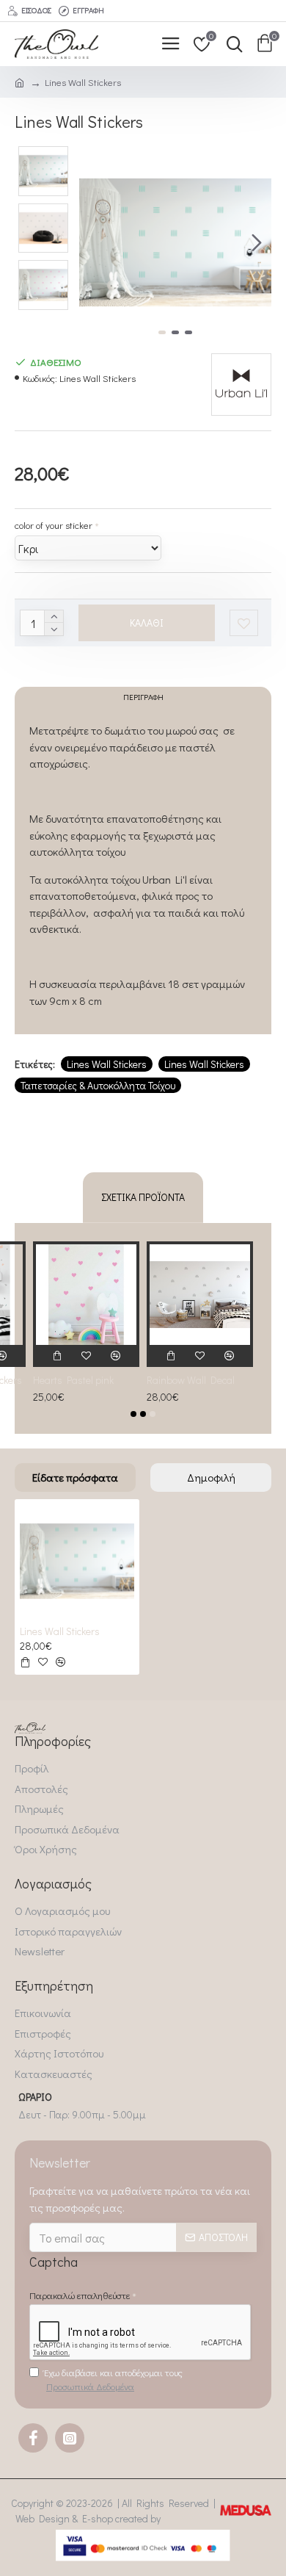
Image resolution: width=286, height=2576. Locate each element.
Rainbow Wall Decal (191, 1380)
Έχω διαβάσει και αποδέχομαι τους (113, 2380)
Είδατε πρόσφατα (75, 1477)
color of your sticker (54, 525)
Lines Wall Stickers (107, 1064)
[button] (94, 242)
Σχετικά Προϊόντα (143, 1197)
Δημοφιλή (211, 1477)
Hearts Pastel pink (73, 1380)
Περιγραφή (143, 697)
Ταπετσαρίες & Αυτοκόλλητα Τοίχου (98, 1085)
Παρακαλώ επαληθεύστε (80, 2295)
